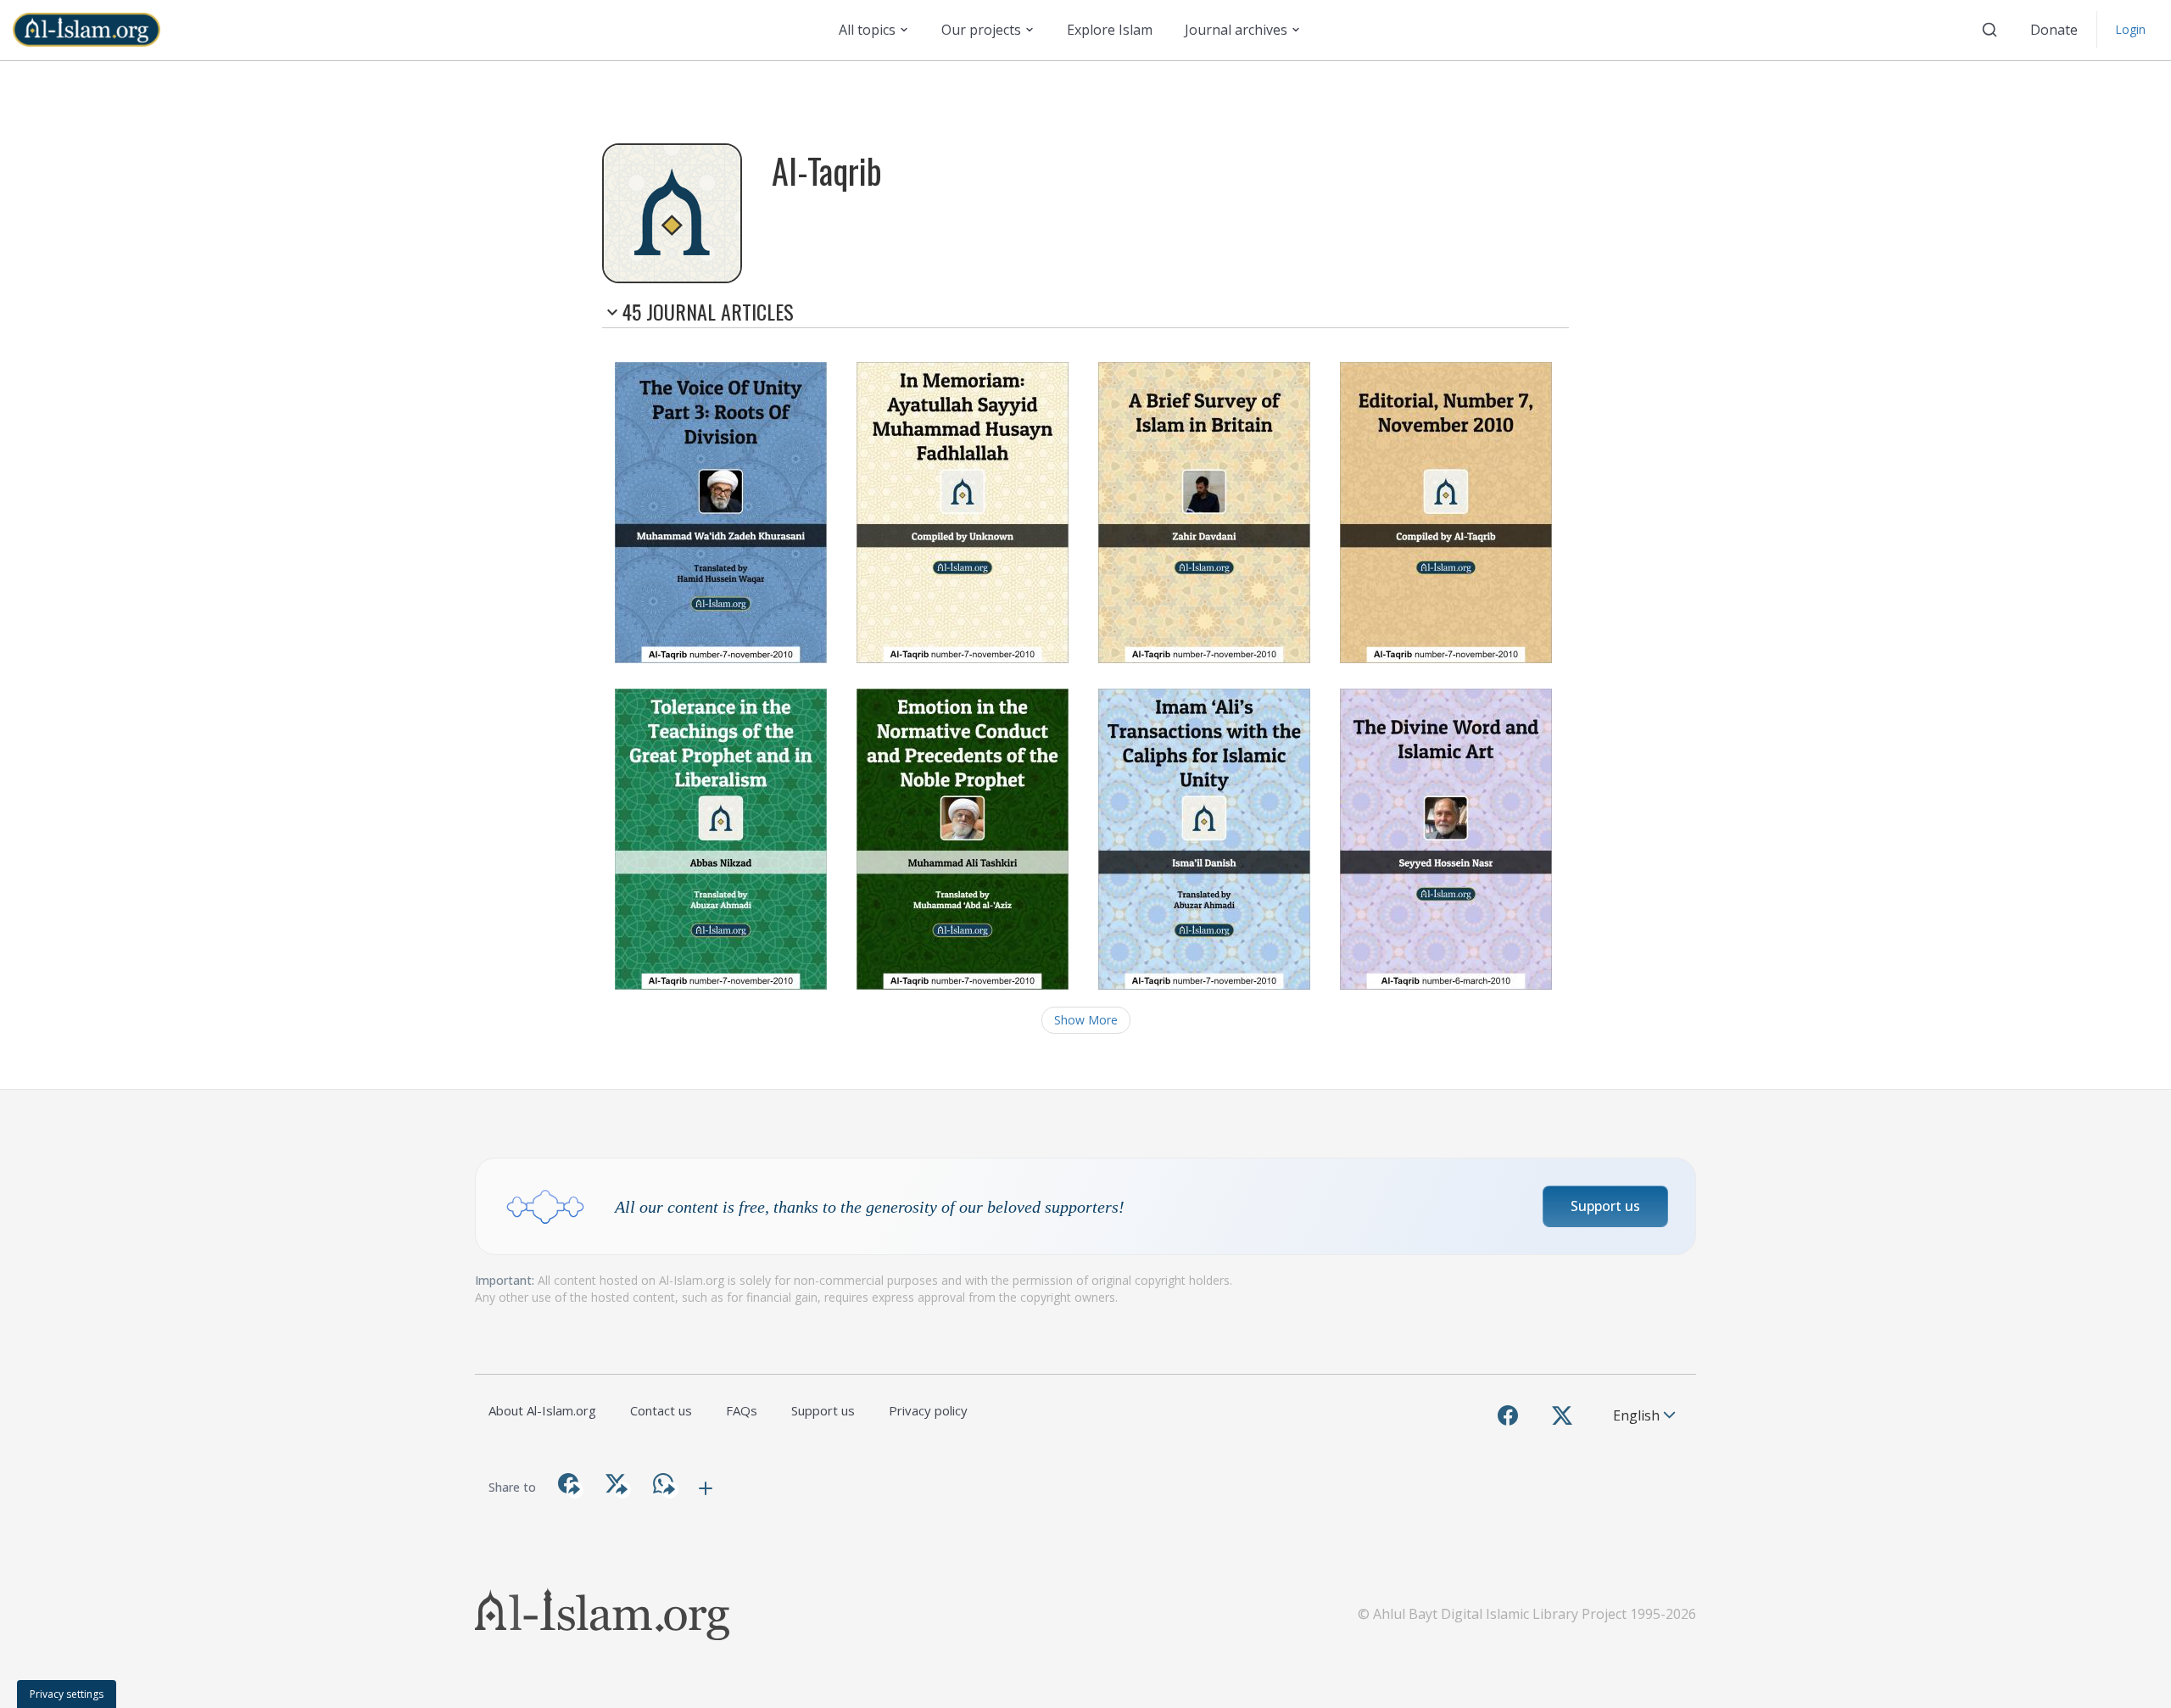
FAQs (742, 1410)
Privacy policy (928, 1410)
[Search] (1990, 30)
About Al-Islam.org (542, 1410)
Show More (1086, 1020)
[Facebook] (1508, 1415)
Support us (1605, 1206)
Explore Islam (1110, 30)
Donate (2054, 30)
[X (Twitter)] (1562, 1415)
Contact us (661, 1410)
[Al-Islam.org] (93, 30)
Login (2130, 29)
